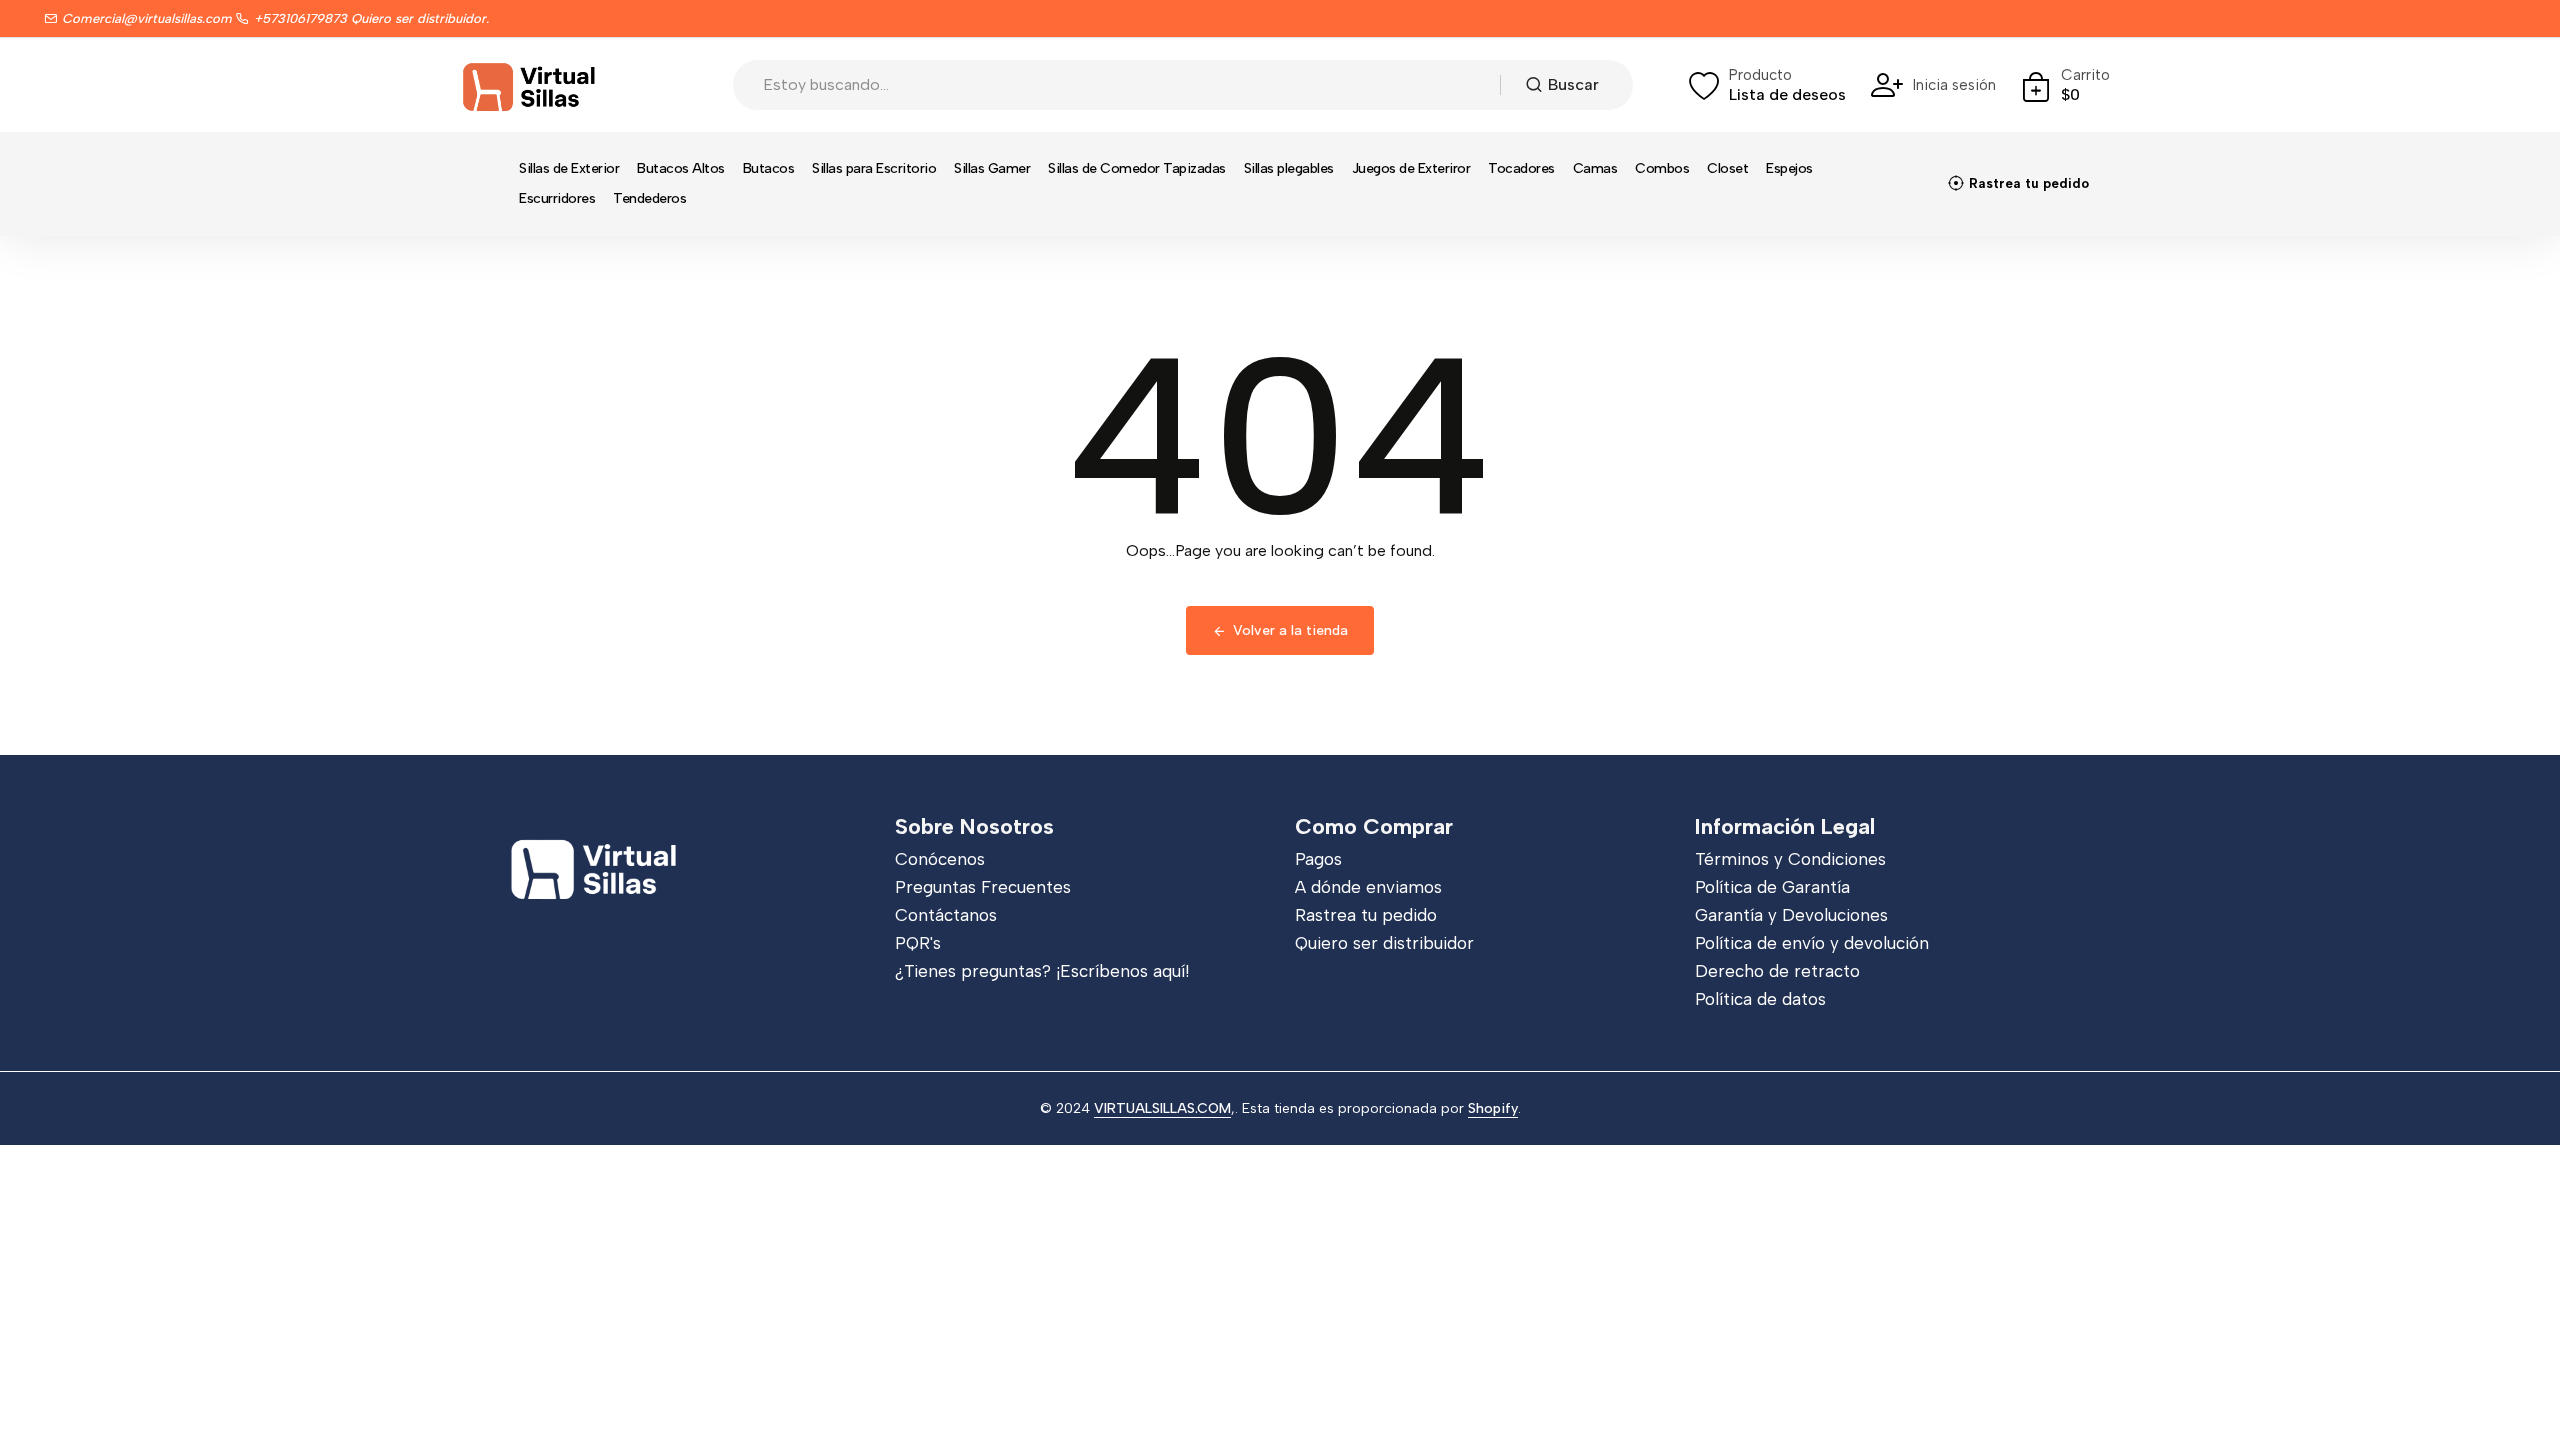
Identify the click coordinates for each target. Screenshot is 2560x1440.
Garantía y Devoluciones (1791, 915)
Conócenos (940, 859)
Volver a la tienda (1290, 630)
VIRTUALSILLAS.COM (1162, 1108)
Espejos (1789, 168)
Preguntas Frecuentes (983, 887)
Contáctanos (946, 915)
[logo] (530, 85)
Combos (1662, 168)
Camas (1595, 168)
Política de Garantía (1772, 887)
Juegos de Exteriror (1411, 168)
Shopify (1493, 1108)
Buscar (1573, 84)
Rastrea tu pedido (1366, 915)
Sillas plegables (1289, 168)
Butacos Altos (681, 168)
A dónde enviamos (1368, 887)
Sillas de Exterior (569, 168)
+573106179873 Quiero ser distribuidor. (371, 18)
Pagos (1318, 859)
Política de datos (1760, 999)
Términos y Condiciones (1790, 859)
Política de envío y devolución (1812, 943)
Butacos (769, 168)
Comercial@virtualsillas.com (147, 18)
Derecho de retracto (1777, 971)
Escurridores (557, 198)
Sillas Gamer (992, 168)
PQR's (918, 943)
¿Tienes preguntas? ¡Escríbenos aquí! (1042, 971)
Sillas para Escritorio (874, 168)
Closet (1727, 168)
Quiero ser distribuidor (1384, 943)
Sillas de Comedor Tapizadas (1137, 168)
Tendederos (649, 198)
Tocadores (1521, 168)
